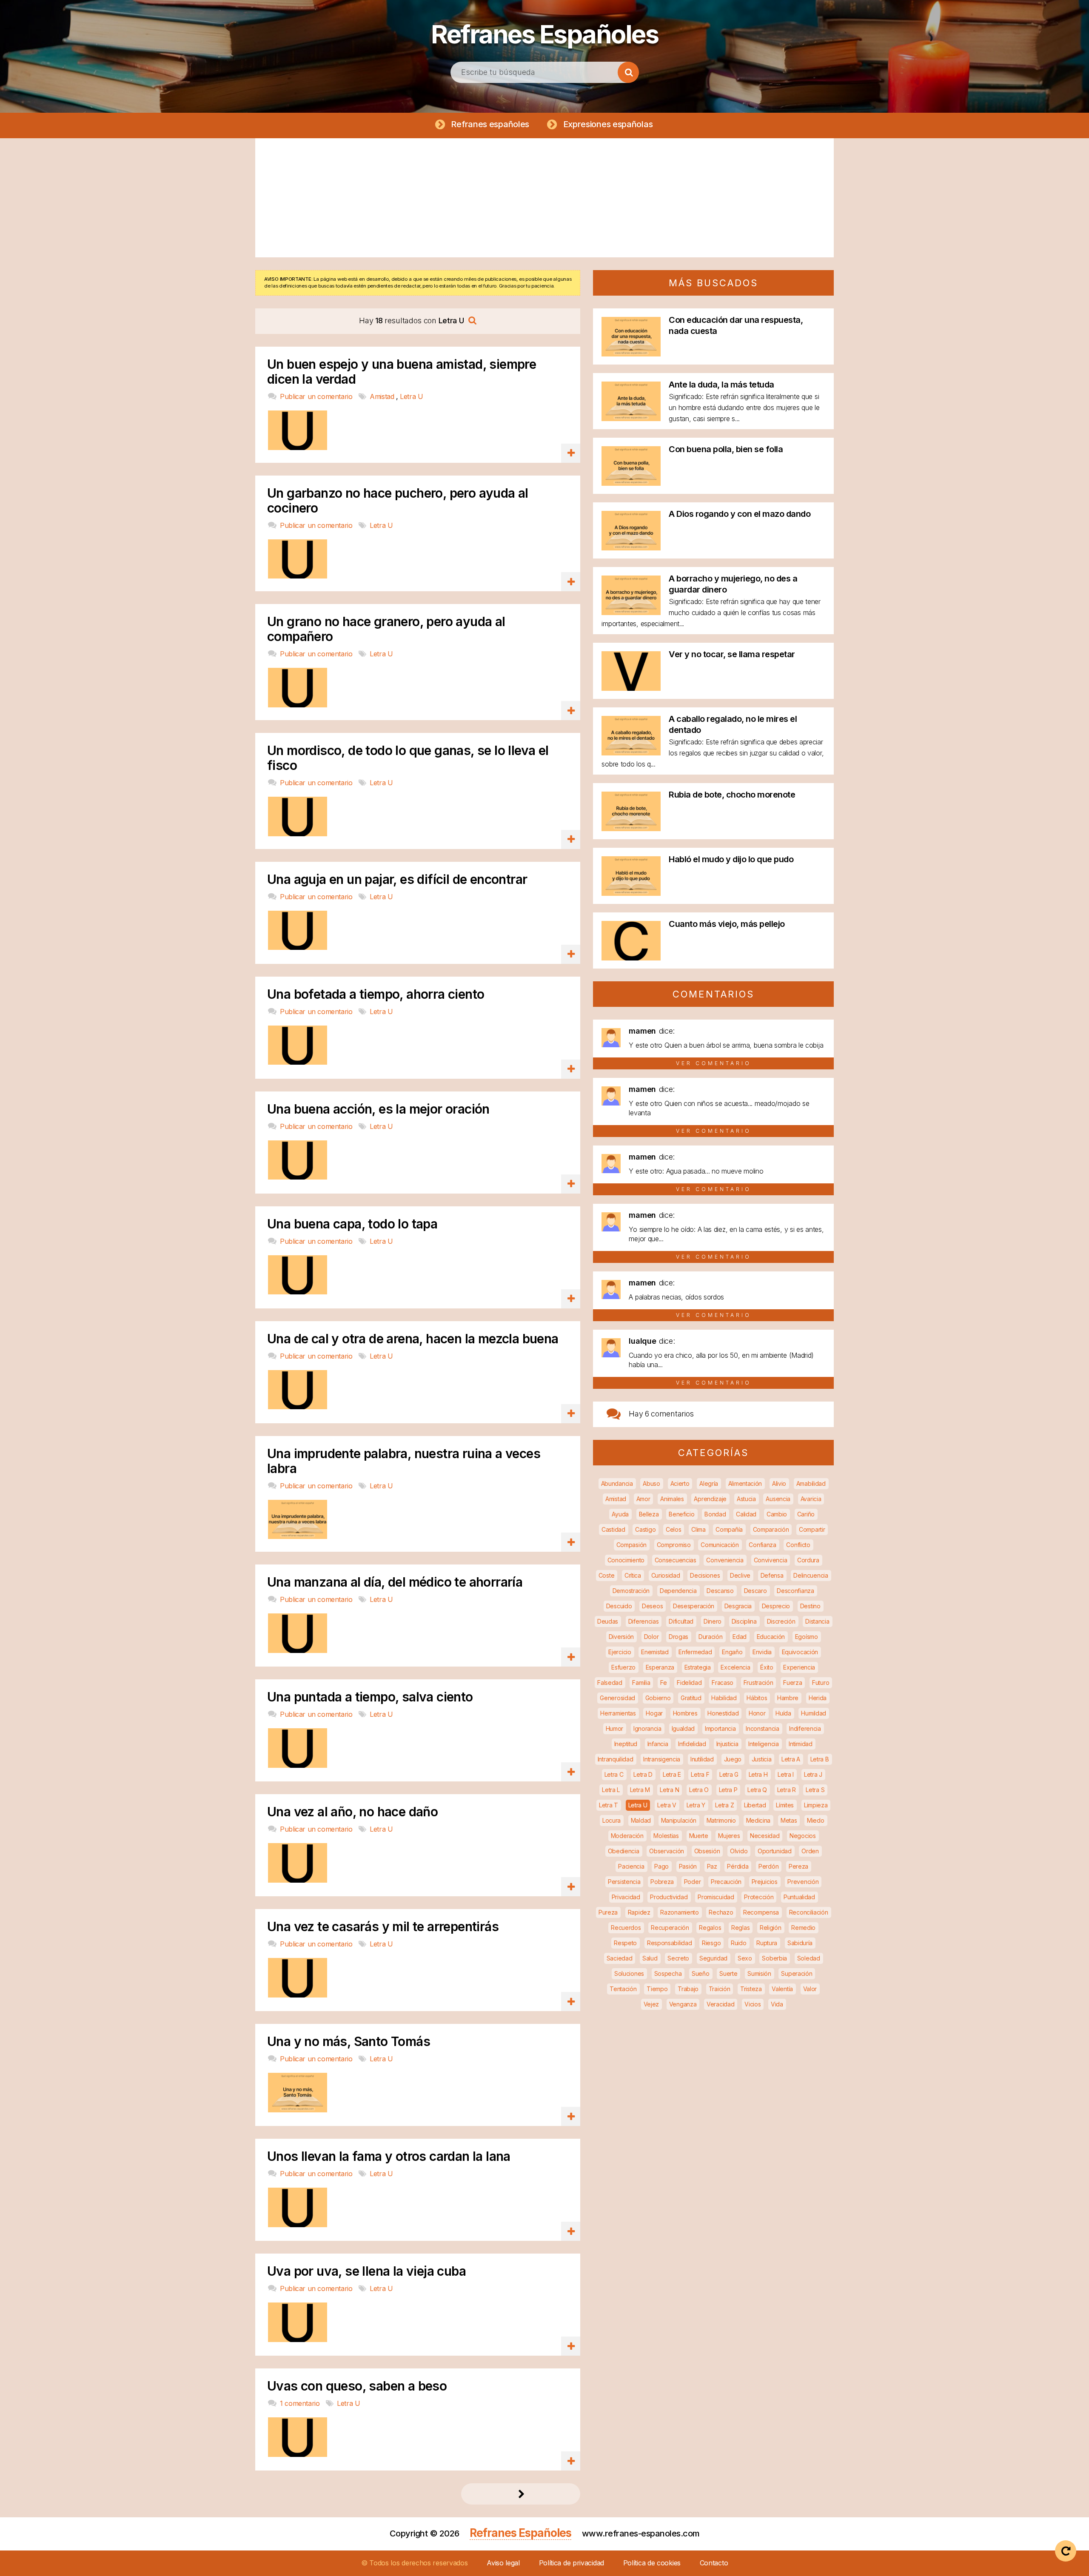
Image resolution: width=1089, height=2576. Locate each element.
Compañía (729, 1529)
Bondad (715, 1514)
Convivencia (771, 1560)
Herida (818, 1698)
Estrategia (698, 1667)
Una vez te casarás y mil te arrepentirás (383, 1927)
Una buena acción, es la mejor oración (378, 1109)
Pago (661, 1866)
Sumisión (759, 1973)
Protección (759, 1897)
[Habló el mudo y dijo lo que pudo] (631, 893)
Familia (641, 1683)
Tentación (623, 1989)
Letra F (700, 1774)
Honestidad (723, 1713)
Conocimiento (626, 1560)
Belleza (649, 1514)
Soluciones (629, 1973)
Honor (757, 1713)
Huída (783, 1713)
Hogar (654, 1713)
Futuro (821, 1683)
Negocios (803, 1836)
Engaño (732, 1652)
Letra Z (724, 1805)
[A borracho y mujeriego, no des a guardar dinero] (631, 612)
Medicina (758, 1820)
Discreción (781, 1621)
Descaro (755, 1591)
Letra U (411, 396)
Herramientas (618, 1713)
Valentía (782, 1989)
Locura (611, 1820)
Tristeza (751, 1989)
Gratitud (691, 1698)
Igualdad (683, 1728)
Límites (785, 1805)
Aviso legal (503, 2563)
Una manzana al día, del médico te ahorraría (395, 1582)
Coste (607, 1575)
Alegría (709, 1483)
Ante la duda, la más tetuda (721, 385)
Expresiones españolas (608, 124)
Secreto (678, 1958)
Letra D (643, 1774)
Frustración (758, 1683)
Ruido (739, 1943)
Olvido (739, 1851)
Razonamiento (679, 1912)
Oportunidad (775, 1851)
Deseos (652, 1606)
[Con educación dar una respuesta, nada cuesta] (631, 354)
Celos (674, 1529)
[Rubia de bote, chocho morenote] (631, 828)
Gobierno (658, 1698)
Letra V (667, 1805)
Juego (733, 1759)
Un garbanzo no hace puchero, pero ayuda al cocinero (398, 501)
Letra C (614, 1774)
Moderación (627, 1836)
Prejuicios (765, 1882)
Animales (672, 1499)
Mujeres (729, 1836)
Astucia (746, 1499)
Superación (797, 1973)
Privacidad (626, 1897)
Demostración (631, 1591)
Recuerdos (626, 1928)
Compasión (631, 1545)
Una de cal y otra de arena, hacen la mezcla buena (413, 1339)
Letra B (820, 1759)
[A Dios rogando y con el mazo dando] (631, 548)
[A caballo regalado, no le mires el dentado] (631, 753)
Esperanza (660, 1667)
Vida (777, 2004)
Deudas (608, 1621)
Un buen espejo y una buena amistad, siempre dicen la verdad (402, 372)
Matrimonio (721, 1820)
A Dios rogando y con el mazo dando (740, 514)
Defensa (772, 1575)
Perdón (768, 1866)
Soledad (809, 1958)
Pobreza (662, 1882)
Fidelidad (689, 1683)
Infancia (658, 1744)
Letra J (813, 1774)
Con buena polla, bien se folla (726, 449)
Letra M (640, 1790)
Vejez (651, 2004)
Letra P (728, 1790)
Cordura (808, 1560)
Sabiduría (800, 1943)
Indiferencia (805, 1728)
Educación (771, 1637)
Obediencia (624, 1851)
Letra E (672, 1774)
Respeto (625, 1943)
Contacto (714, 2563)
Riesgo (711, 1943)
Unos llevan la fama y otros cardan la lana (389, 2156)
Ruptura (767, 1943)
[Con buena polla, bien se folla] (631, 483)
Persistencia (624, 1882)
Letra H (758, 1774)
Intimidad (800, 1744)
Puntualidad (799, 1897)
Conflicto (798, 1545)
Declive (740, 1575)
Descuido (619, 1606)
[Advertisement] (544, 198)
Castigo (645, 1529)
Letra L (611, 1790)
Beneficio (681, 1514)
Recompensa (761, 1912)
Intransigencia (662, 1759)
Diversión (621, 1637)
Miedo (816, 1820)
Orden (810, 1851)
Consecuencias (676, 1560)
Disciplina (744, 1621)
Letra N (669, 1790)
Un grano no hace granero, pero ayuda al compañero (386, 629)
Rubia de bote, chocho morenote (732, 795)
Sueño (701, 1973)
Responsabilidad (670, 1943)
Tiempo (657, 1989)
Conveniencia (725, 1560)
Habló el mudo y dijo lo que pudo (731, 859)
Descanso (720, 1591)
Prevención (803, 1882)
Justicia (762, 1759)
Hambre (788, 1698)
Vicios (753, 2004)
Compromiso (674, 1545)
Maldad (641, 1820)
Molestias (666, 1836)
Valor (810, 1989)
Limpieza (816, 1805)
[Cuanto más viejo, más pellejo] (631, 958)
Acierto (680, 1483)
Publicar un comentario (317, 396)
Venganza (683, 2004)
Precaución (726, 1882)
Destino (810, 1606)
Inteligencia (763, 1744)
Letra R (787, 1790)
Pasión (688, 1866)
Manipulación (679, 1820)
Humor (615, 1728)
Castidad (613, 1529)
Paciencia (631, 1866)
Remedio (803, 1928)
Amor (643, 1499)
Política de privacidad (572, 2563)
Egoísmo (807, 1637)
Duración (711, 1637)
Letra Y (696, 1805)
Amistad (383, 396)
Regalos (710, 1928)
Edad (740, 1637)
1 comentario (301, 2403)
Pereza (798, 1866)
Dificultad (681, 1621)
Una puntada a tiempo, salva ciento (370, 1697)
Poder (693, 1882)
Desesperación (694, 1606)
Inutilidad (702, 1759)
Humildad (814, 1713)
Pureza (608, 1912)
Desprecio (776, 1606)
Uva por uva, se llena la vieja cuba (366, 2271)
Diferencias (644, 1621)
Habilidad (724, 1698)
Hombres (685, 1713)
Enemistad (655, 1652)
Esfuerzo (623, 1667)
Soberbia (774, 1958)
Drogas (678, 1637)
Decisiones (705, 1575)
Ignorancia (647, 1728)
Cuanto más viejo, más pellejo (727, 924)
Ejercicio (620, 1652)
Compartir (812, 1529)
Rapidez (639, 1912)
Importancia (720, 1728)
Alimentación (745, 1483)
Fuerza (793, 1683)
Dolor (651, 1637)
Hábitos (757, 1698)
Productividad (669, 1897)
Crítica (633, 1575)
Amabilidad (811, 1483)
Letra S (815, 1790)
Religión (771, 1928)
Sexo (745, 1958)
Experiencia (799, 1667)
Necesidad (765, 1836)
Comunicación (720, 1545)
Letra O (699, 1790)
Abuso (651, 1483)
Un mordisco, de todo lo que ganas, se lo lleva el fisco (408, 758)
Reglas (740, 1928)
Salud (650, 1958)
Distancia (817, 1621)
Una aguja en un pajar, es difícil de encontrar (397, 879)
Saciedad (620, 1958)
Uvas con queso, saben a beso (357, 2386)
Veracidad (720, 2004)
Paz (712, 1866)
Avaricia (811, 1499)
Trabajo (688, 1989)
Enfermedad (695, 1652)
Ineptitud (626, 1744)
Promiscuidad (716, 1897)
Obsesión (707, 1851)
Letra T (609, 1805)
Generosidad (617, 1698)
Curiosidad (666, 1575)
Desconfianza (795, 1591)
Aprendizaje (710, 1499)
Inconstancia (762, 1728)
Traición (720, 1989)
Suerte (728, 1973)
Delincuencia (811, 1575)
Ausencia (778, 1499)
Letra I (786, 1774)
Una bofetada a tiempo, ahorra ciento (376, 994)
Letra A (791, 1759)
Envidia (762, 1652)
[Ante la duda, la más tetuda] (631, 418)
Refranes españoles (490, 124)
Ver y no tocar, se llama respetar (732, 654)
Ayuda (620, 1514)
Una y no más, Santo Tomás (349, 2042)
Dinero (713, 1621)
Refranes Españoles (544, 34)
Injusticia (727, 1744)
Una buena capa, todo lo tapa (352, 1224)
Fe (663, 1683)
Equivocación (800, 1652)
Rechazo (721, 1912)
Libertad (755, 1805)
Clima (698, 1529)
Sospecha (668, 1973)
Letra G (729, 1774)
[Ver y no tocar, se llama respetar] (631, 688)
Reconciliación (809, 1912)
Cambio (777, 1514)
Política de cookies (652, 2563)
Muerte (699, 1836)
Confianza (762, 1545)
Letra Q (757, 1790)
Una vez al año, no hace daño (352, 1812)
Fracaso (723, 1683)
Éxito (767, 1667)
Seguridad (713, 1958)
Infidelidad (692, 1744)
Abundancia (617, 1483)
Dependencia (678, 1591)
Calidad (746, 1514)
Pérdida (738, 1866)
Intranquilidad (616, 1759)
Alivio (779, 1483)
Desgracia (738, 1606)
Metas (789, 1820)
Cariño (806, 1514)
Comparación (771, 1529)
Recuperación (670, 1928)
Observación (667, 1851)
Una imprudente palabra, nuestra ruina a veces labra (404, 1461)
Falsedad (610, 1683)
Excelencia (735, 1667)
